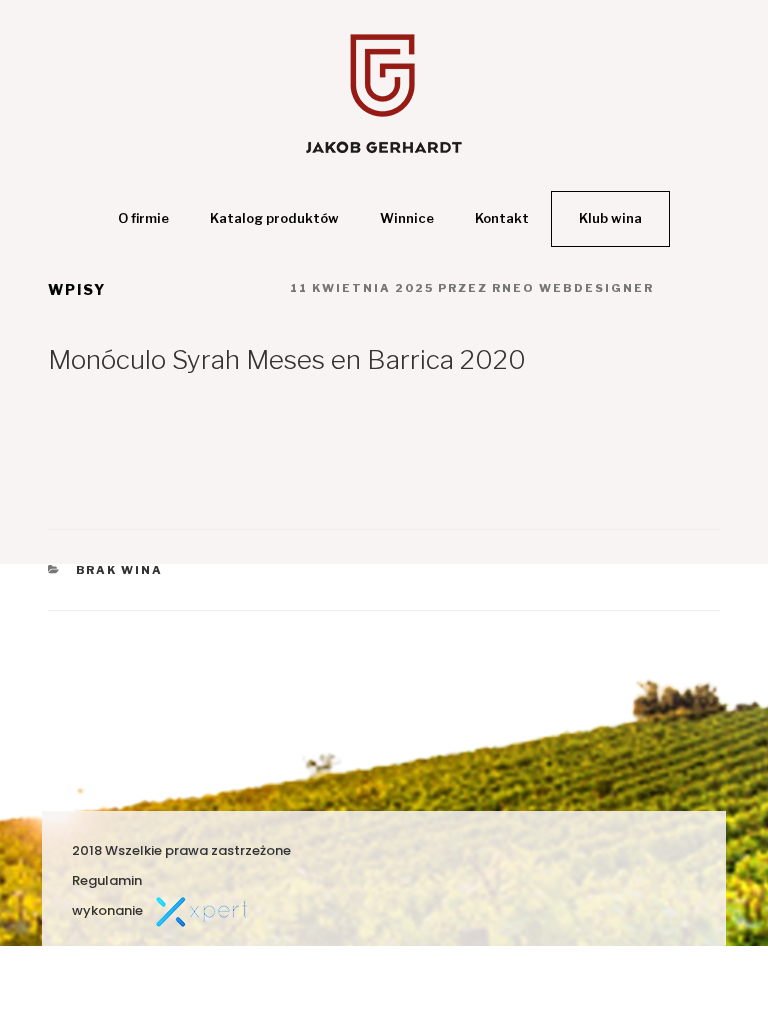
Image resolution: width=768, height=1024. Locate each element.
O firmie (143, 218)
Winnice (407, 218)
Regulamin (107, 880)
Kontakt (502, 218)
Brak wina (120, 570)
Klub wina (610, 218)
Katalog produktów (274, 218)
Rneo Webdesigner (573, 288)
